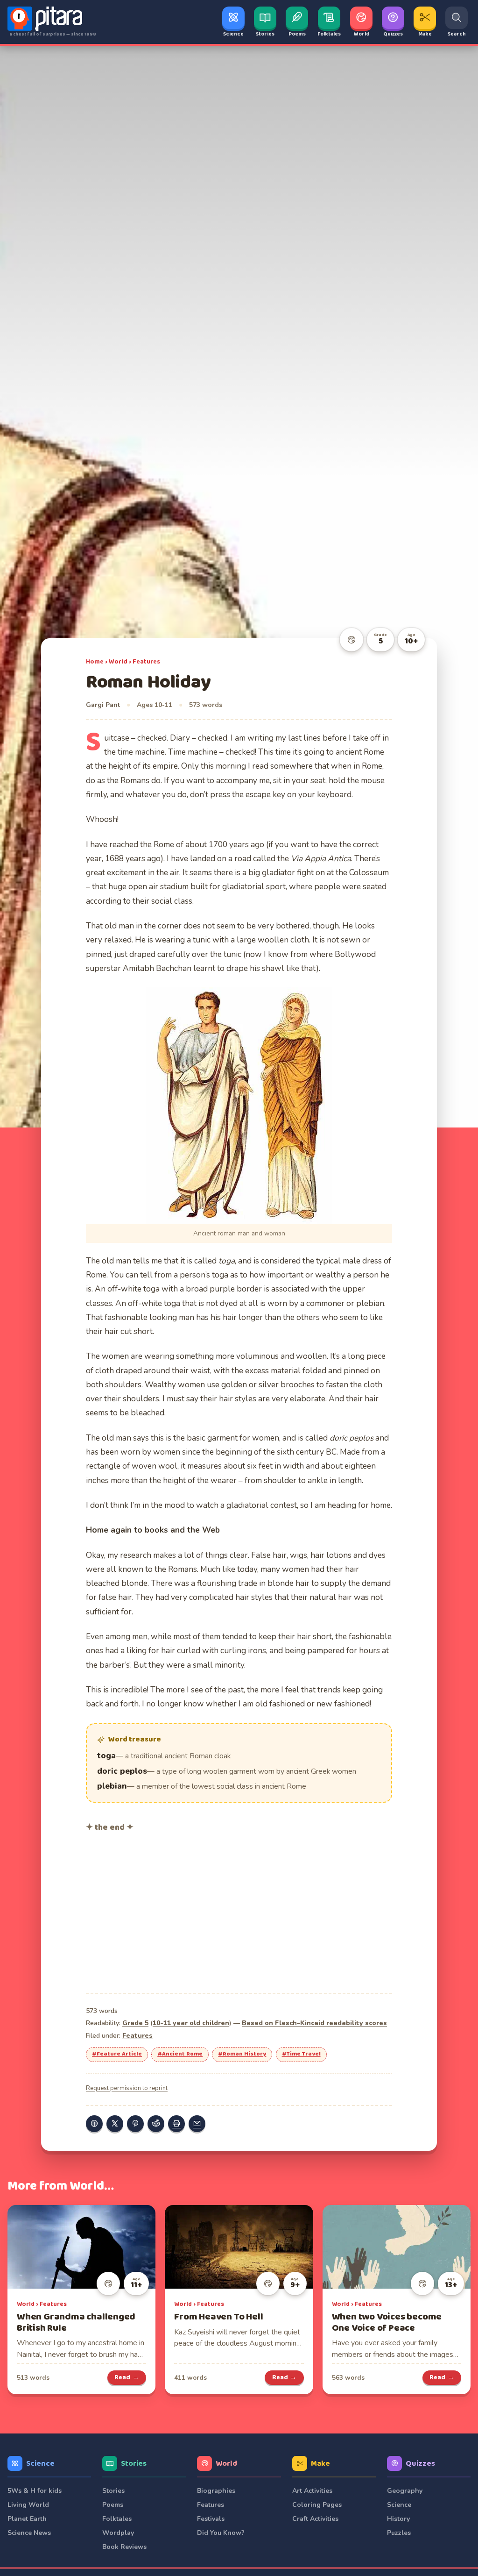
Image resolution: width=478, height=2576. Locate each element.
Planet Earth (27, 2519)
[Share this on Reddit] (156, 2124)
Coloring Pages (317, 2505)
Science (40, 2464)
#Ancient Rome (180, 2054)
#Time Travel (301, 2054)
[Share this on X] (115, 2124)
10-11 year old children (191, 2023)
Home (95, 662)
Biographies (216, 2491)
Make (320, 2464)
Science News (29, 2533)
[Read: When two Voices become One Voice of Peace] (397, 2247)
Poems (113, 2505)
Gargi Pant (103, 705)
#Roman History (242, 2054)
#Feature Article (117, 2054)
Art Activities (312, 2491)
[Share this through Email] (197, 2124)
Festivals (211, 2519)
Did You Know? (221, 2533)
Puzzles (399, 2533)
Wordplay (118, 2533)
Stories (134, 2464)
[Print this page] (176, 2124)
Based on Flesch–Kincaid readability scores (314, 2023)
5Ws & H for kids (35, 2491)
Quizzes (420, 2464)
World (118, 662)
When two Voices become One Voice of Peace (387, 2323)
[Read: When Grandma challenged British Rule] (81, 2247)
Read (127, 2377)
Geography (405, 2491)
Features (146, 662)
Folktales (117, 2519)
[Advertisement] (239, 1912)
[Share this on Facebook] (94, 2124)
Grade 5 (135, 2023)
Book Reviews (124, 2547)
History (398, 2519)
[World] (351, 640)
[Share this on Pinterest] (135, 2124)
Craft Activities (315, 2519)
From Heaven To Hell (218, 2317)
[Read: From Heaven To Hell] (239, 2247)
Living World (28, 2505)
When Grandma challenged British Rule (76, 2323)
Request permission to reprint (127, 2088)
